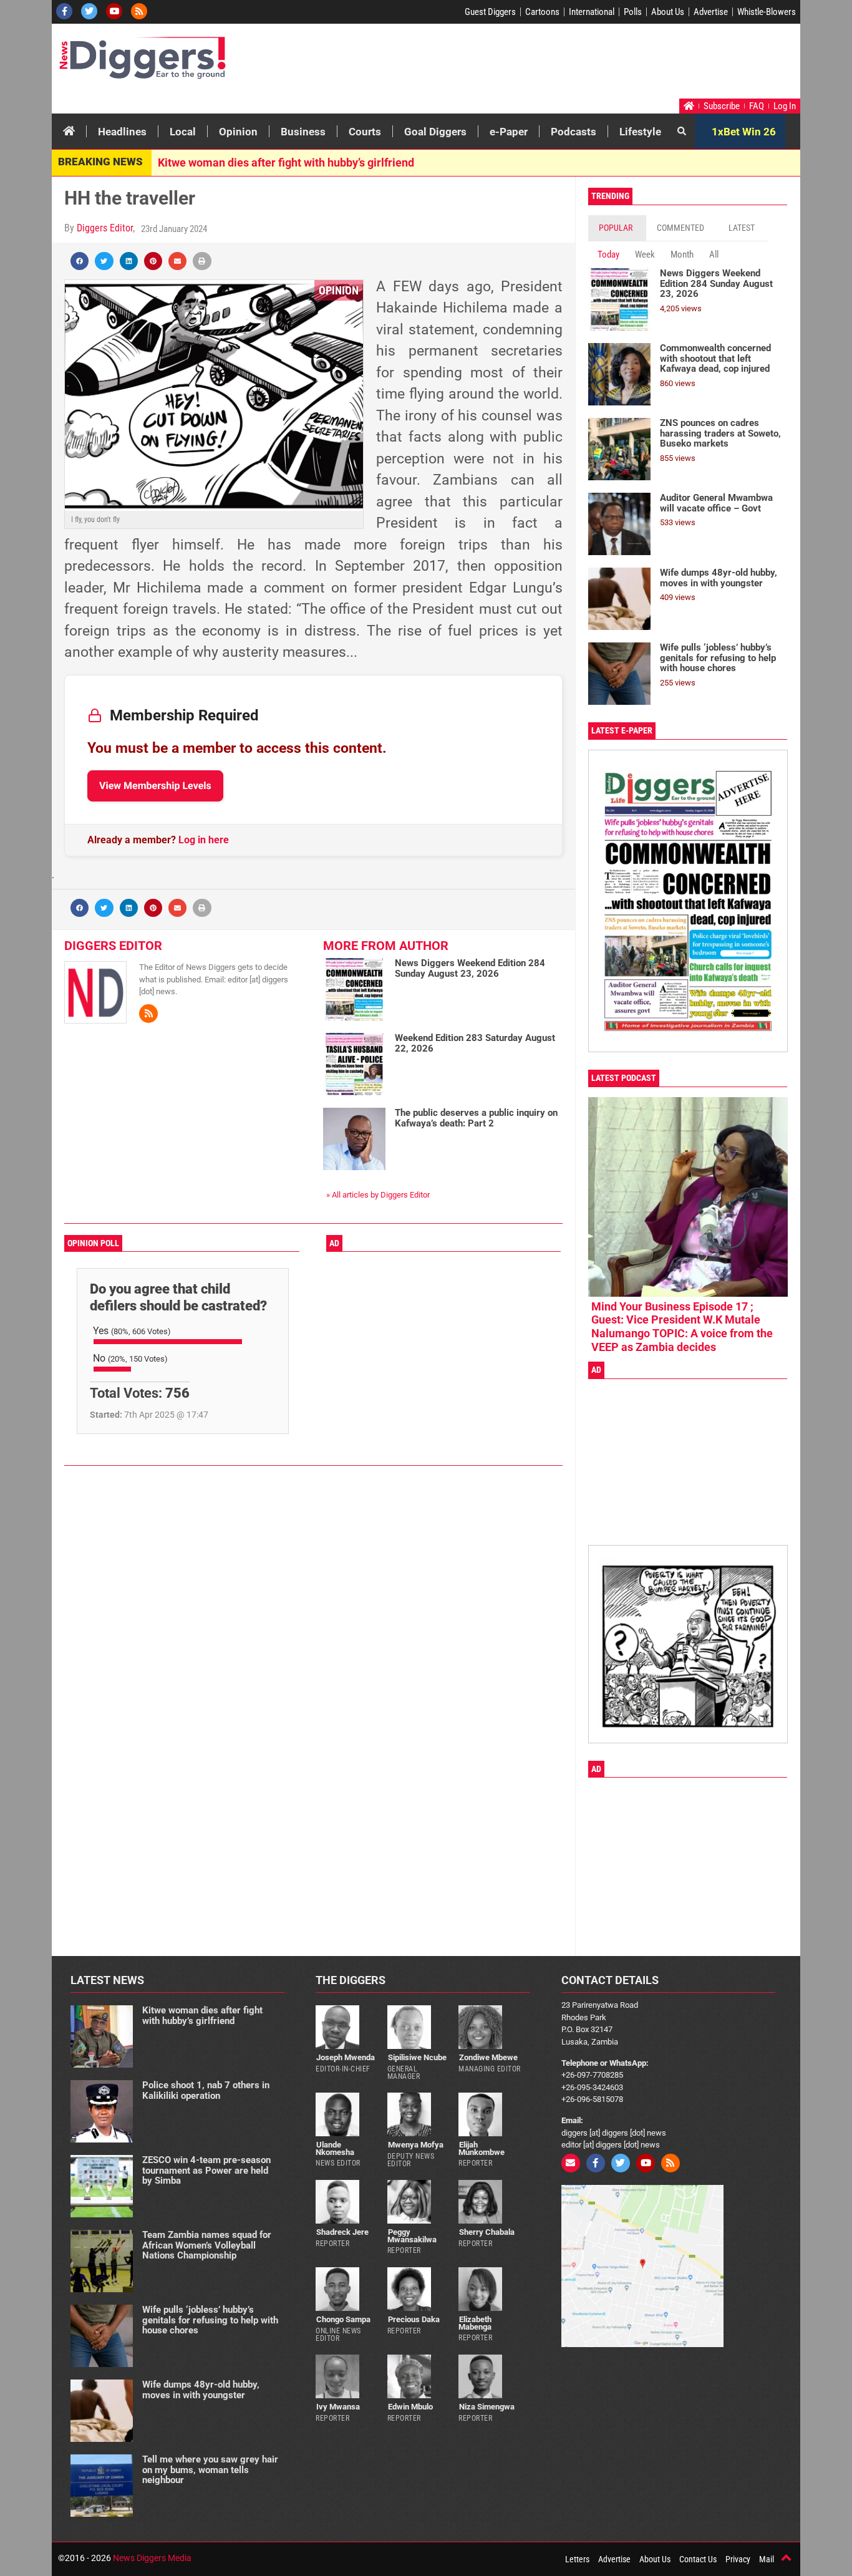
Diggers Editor (105, 228)
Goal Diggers (435, 132)
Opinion (238, 132)
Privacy (738, 2559)
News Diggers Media (152, 2558)
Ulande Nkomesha (335, 2148)
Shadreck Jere (342, 2232)
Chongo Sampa (343, 2319)
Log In (785, 106)
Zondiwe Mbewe (488, 2057)
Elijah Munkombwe (482, 2148)
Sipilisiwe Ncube (417, 2057)
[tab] (617, 228)
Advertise (711, 12)
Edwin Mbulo (410, 2407)
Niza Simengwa (487, 2407)
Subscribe (722, 106)
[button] (80, 261)
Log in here (204, 840)
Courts (365, 132)
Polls (633, 12)
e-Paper (509, 132)
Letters (577, 2559)
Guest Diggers (490, 12)
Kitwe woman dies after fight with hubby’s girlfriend (286, 162)
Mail (767, 2559)
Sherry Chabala (487, 2232)
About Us (668, 12)
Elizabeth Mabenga (475, 2323)
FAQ (757, 106)
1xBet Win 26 (744, 132)
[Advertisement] (561, 64)
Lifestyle (640, 132)
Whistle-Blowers (767, 12)
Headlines (122, 132)
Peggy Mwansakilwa (412, 2235)
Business (303, 132)
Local (183, 132)
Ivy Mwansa (338, 2407)
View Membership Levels (155, 786)
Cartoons (542, 12)
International (592, 12)
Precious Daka (414, 2319)
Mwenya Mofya (416, 2145)
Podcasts (574, 132)
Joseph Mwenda (346, 2057)
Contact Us (698, 2559)
